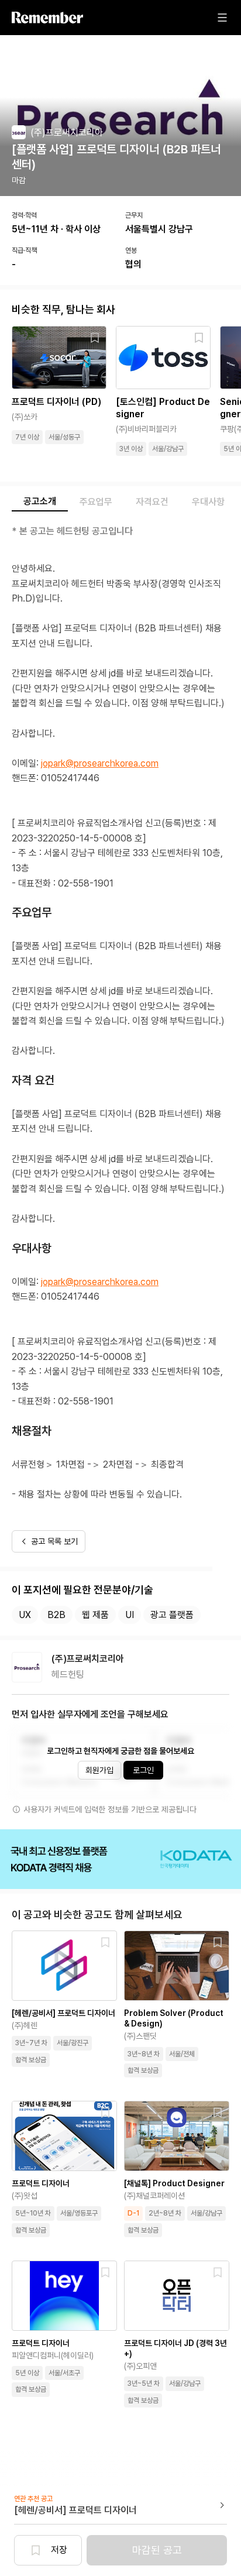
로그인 (143, 1770)
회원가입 (99, 1770)
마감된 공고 (157, 2550)
